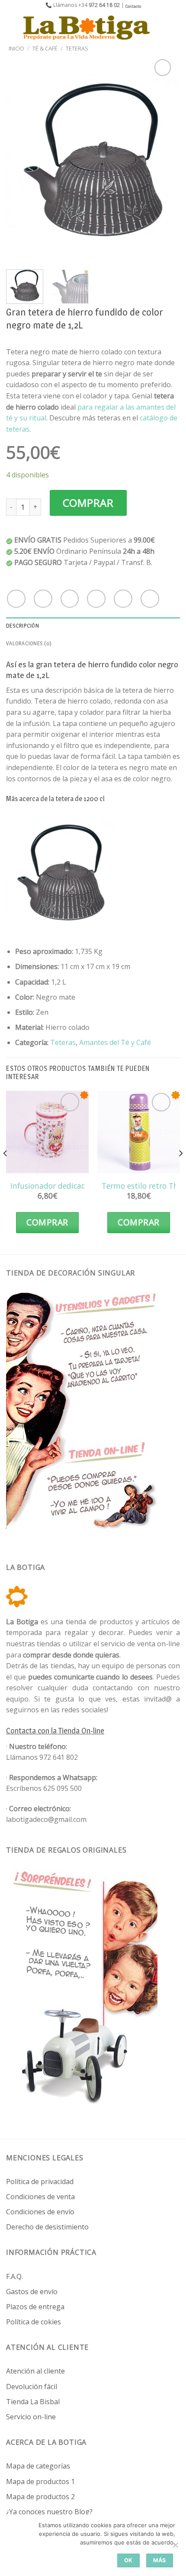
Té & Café (45, 48)
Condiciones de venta (40, 2197)
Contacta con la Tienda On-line (55, 1731)
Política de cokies (34, 2322)
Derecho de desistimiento (47, 2227)
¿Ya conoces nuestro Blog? (49, 2512)
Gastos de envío (32, 2292)
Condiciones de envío (40, 2212)
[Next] (166, 160)
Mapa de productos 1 (40, 2481)
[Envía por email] (96, 599)
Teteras (77, 48)
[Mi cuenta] (160, 28)
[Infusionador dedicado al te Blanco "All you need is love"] (47, 1132)
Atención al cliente (35, 2371)
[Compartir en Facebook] (43, 599)
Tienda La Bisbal (33, 2402)
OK (128, 2560)
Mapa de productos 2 (40, 2497)
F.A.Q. (14, 2276)
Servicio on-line (31, 2417)
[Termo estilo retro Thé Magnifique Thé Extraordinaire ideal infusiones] (139, 1132)
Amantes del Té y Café (115, 1042)
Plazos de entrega (35, 2307)
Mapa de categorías (38, 2466)
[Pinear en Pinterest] (123, 599)
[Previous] (20, 160)
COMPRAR (88, 503)
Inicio (16, 48)
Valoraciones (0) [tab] (29, 643)
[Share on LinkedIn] (150, 599)
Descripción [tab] (22, 626)
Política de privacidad (40, 2181)
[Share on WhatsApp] (16, 599)
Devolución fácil (32, 2387)
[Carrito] (175, 28)
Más (160, 2560)
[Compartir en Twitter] (70, 599)
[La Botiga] (87, 28)
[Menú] (12, 27)
